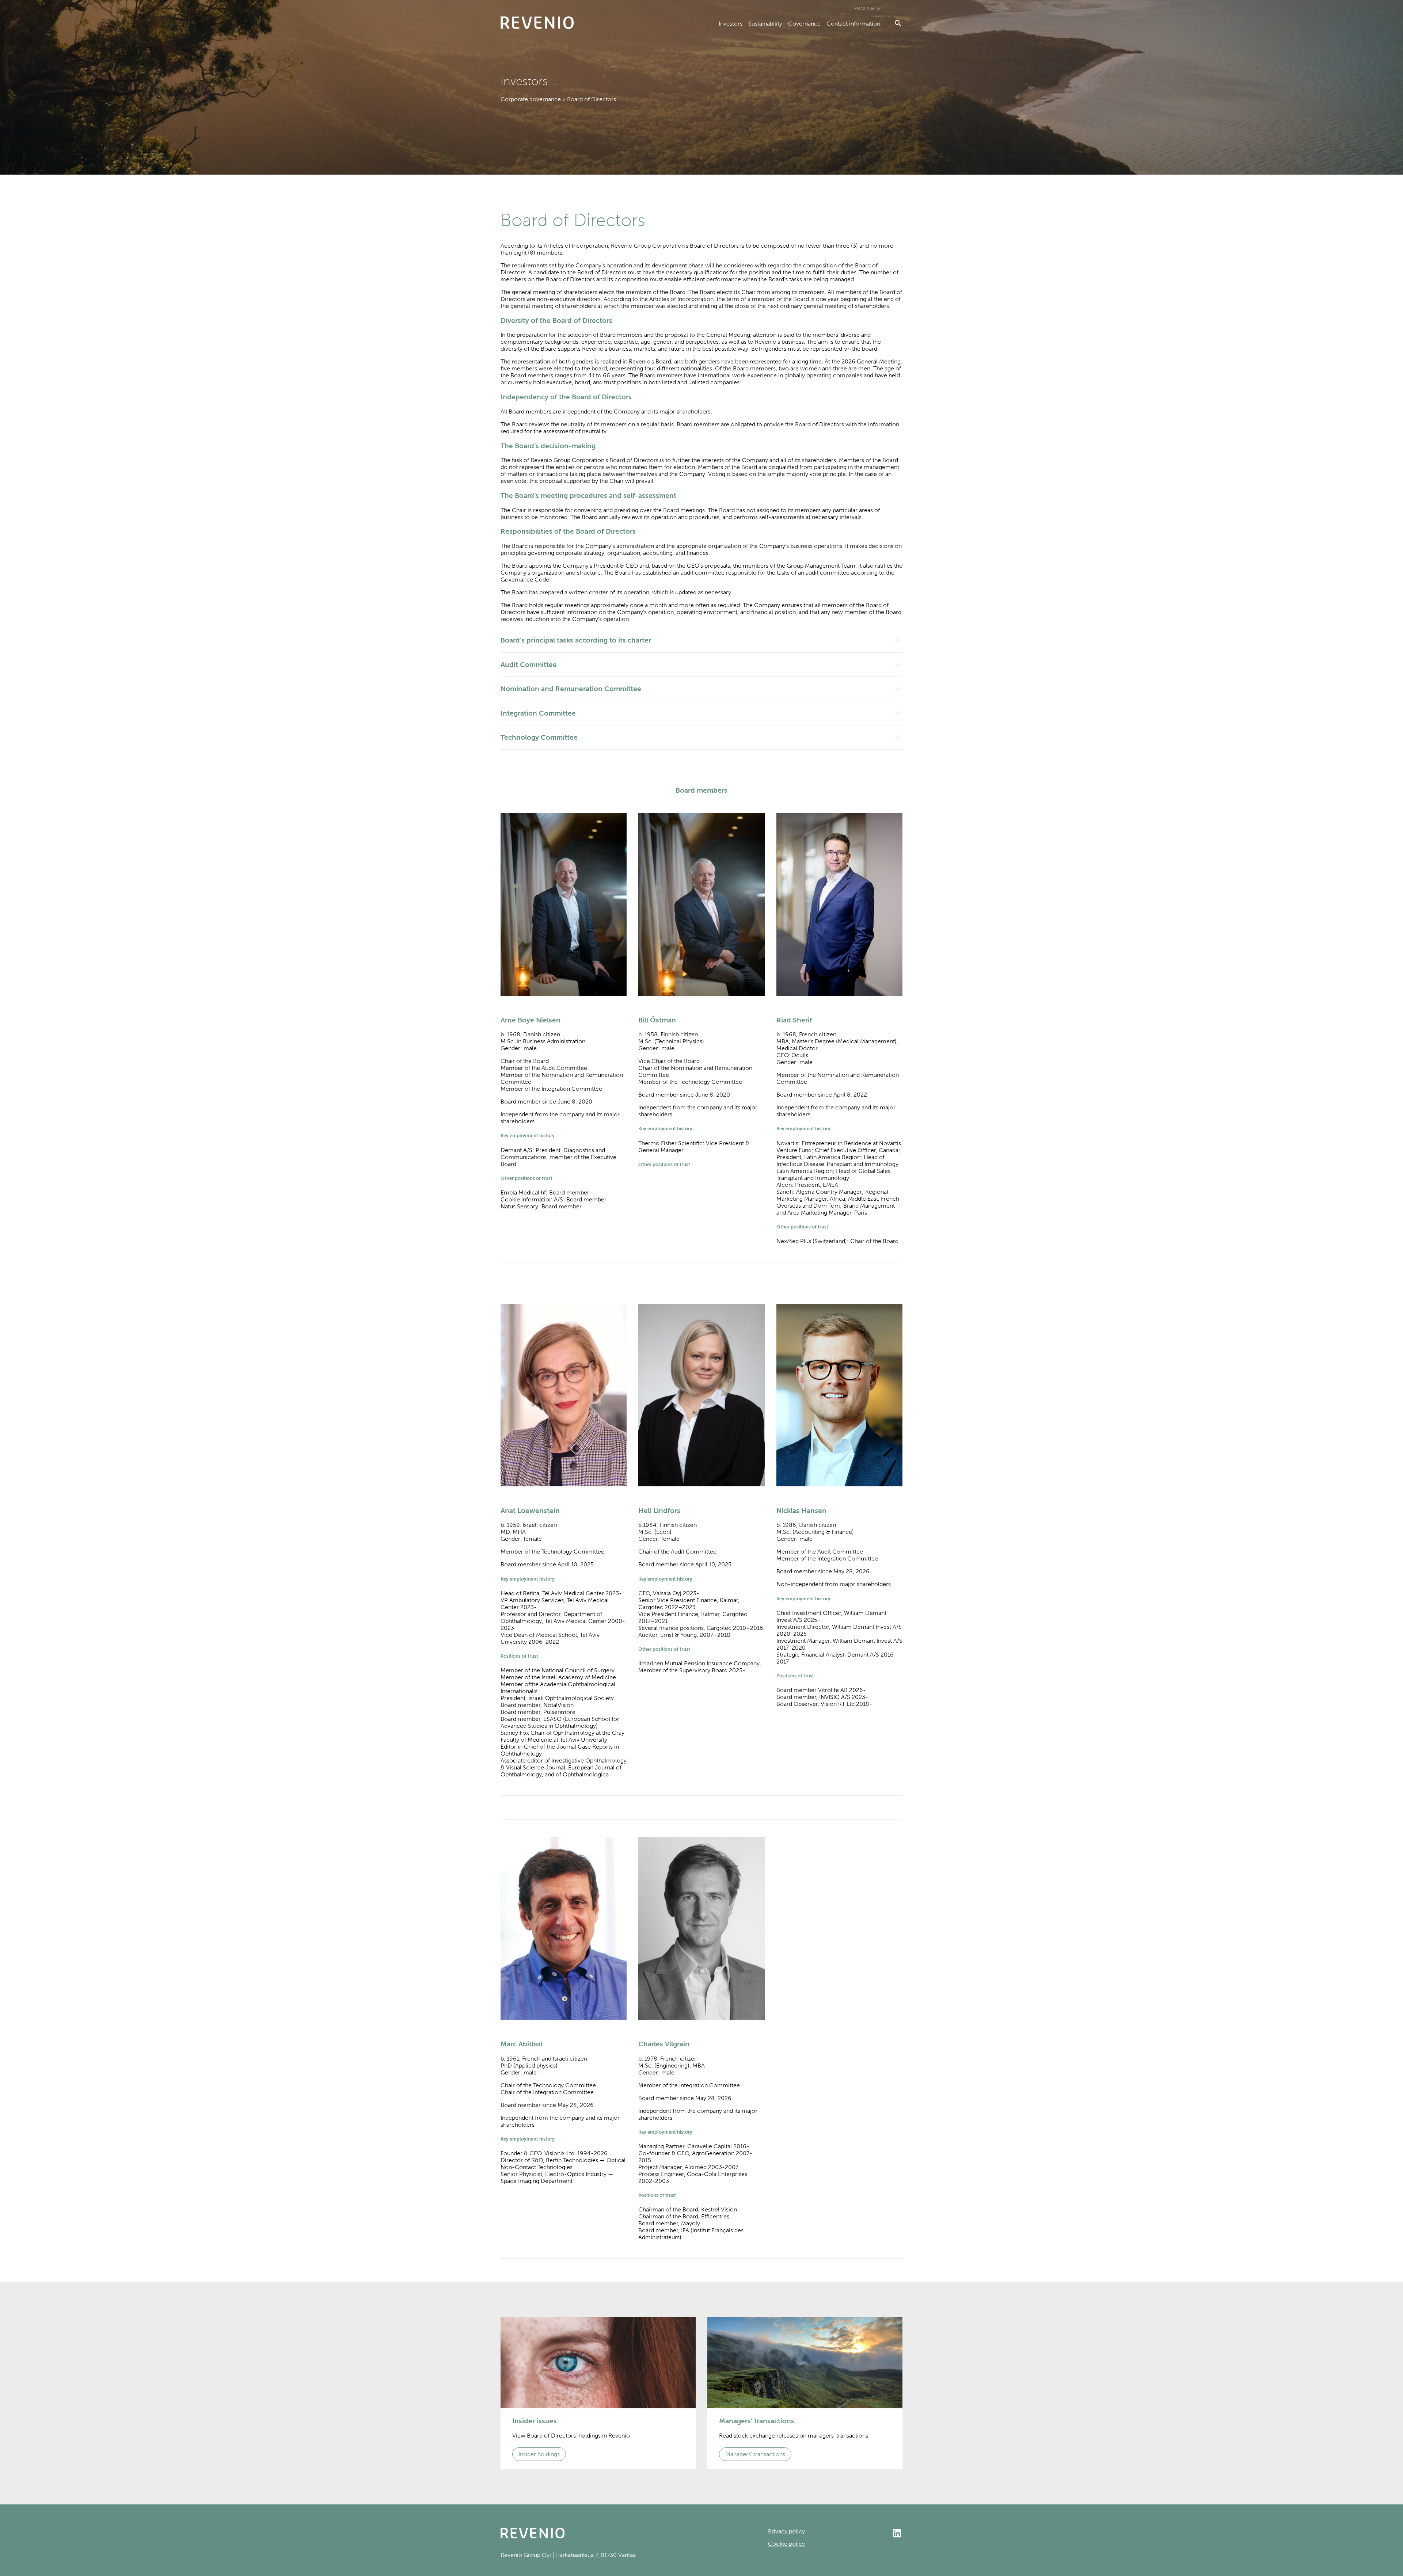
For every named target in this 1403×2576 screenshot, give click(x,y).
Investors (731, 24)
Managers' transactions (755, 2454)
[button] (701, 640)
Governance (804, 24)
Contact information (853, 24)
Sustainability (765, 24)
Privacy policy (786, 2531)
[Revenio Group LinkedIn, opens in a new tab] (854, 2534)
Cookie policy (786, 2544)
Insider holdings (539, 2454)
